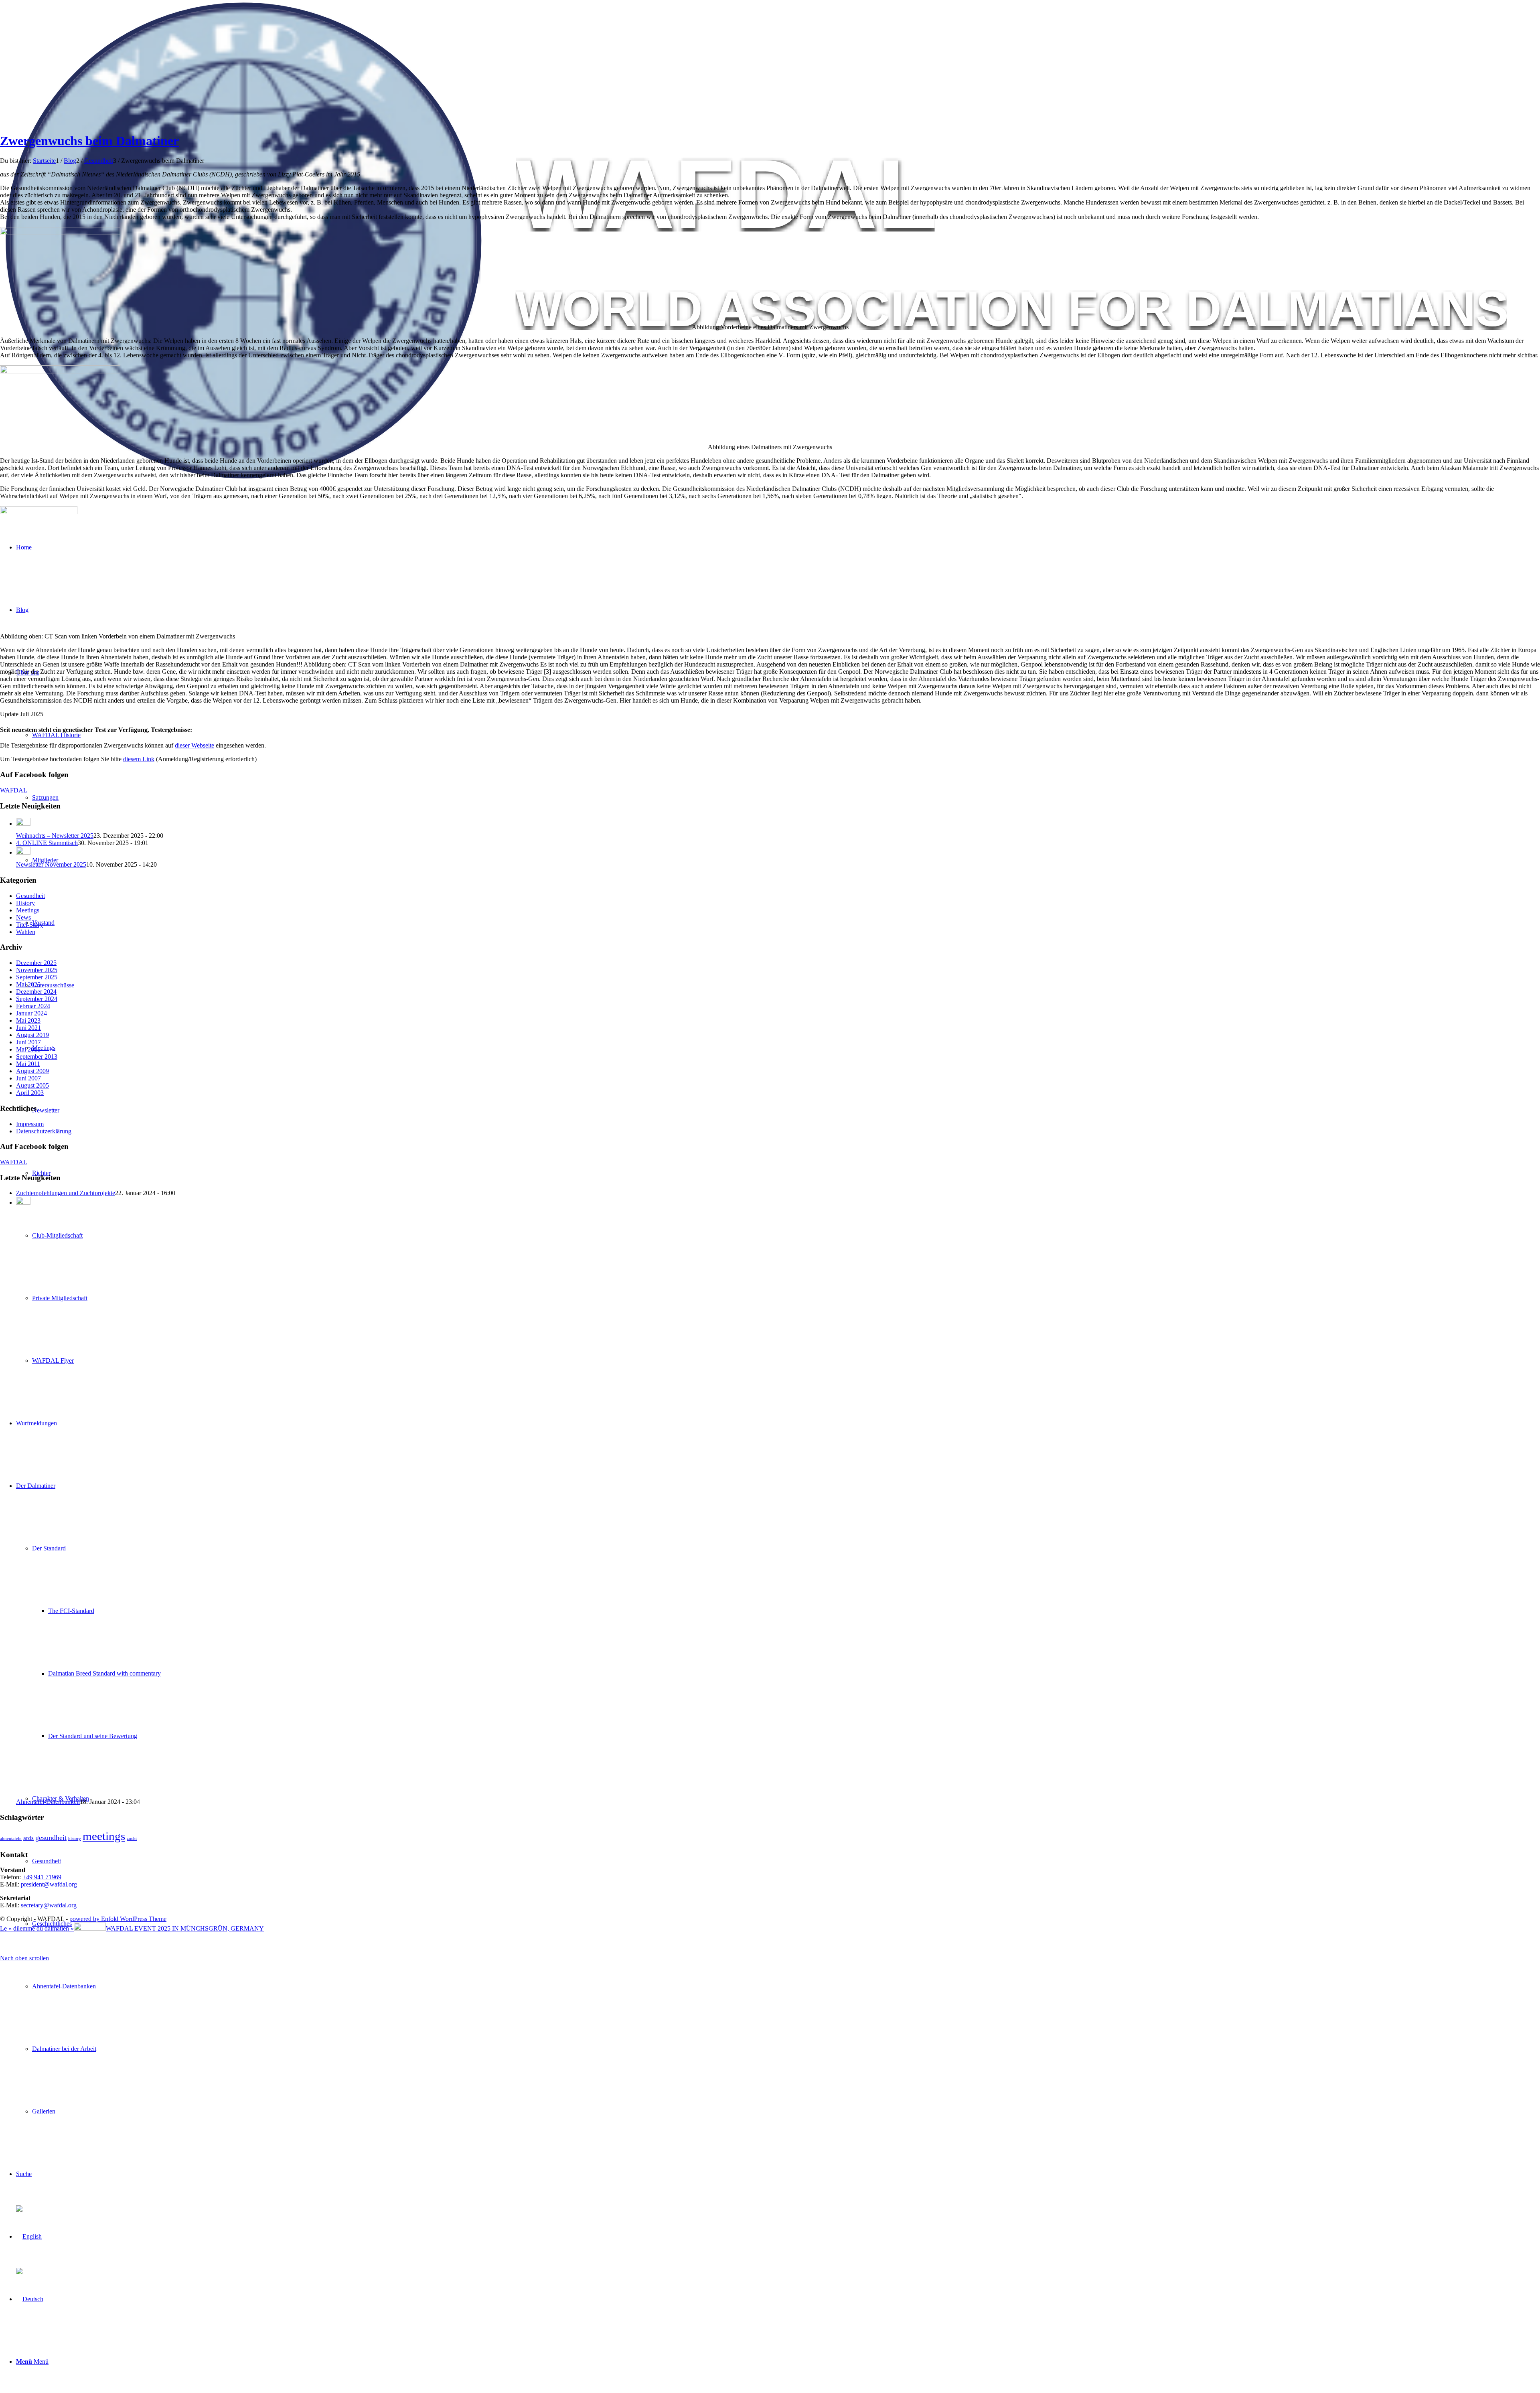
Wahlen (26, 932)
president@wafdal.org (49, 1884)
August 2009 (32, 1071)
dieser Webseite (195, 745)
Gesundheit (30, 896)
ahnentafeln (11, 1839)
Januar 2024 (31, 1013)
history (75, 1839)
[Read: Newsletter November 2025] (23, 852)
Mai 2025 (28, 984)
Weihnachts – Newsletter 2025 (55, 836)
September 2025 (37, 977)
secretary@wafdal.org (49, 1905)
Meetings (28, 910)
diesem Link (139, 759)
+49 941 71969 (42, 1877)
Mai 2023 (28, 1020)
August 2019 (32, 1035)
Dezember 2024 (36, 992)
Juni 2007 (28, 1078)
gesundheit (51, 1838)
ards (28, 1838)
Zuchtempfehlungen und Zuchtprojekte (66, 1193)
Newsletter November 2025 (51, 864)
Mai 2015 (28, 1049)
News (23, 917)
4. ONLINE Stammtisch (47, 843)
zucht (132, 1839)
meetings (104, 1836)
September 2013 (37, 1057)
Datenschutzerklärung (44, 1131)
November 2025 (37, 970)
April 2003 (30, 1093)
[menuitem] (786, 1924)
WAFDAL (14, 790)
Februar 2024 (33, 1006)
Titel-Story (29, 925)
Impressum (30, 1124)
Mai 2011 (28, 1064)
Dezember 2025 (36, 963)
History (25, 903)
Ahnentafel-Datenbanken (48, 1802)
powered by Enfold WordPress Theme (118, 1919)
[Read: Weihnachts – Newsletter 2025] (23, 824)
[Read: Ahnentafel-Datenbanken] (23, 1203)
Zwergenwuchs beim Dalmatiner (89, 141)
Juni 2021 (28, 1028)
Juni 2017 (28, 1042)
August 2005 (32, 1085)
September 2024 (37, 999)
